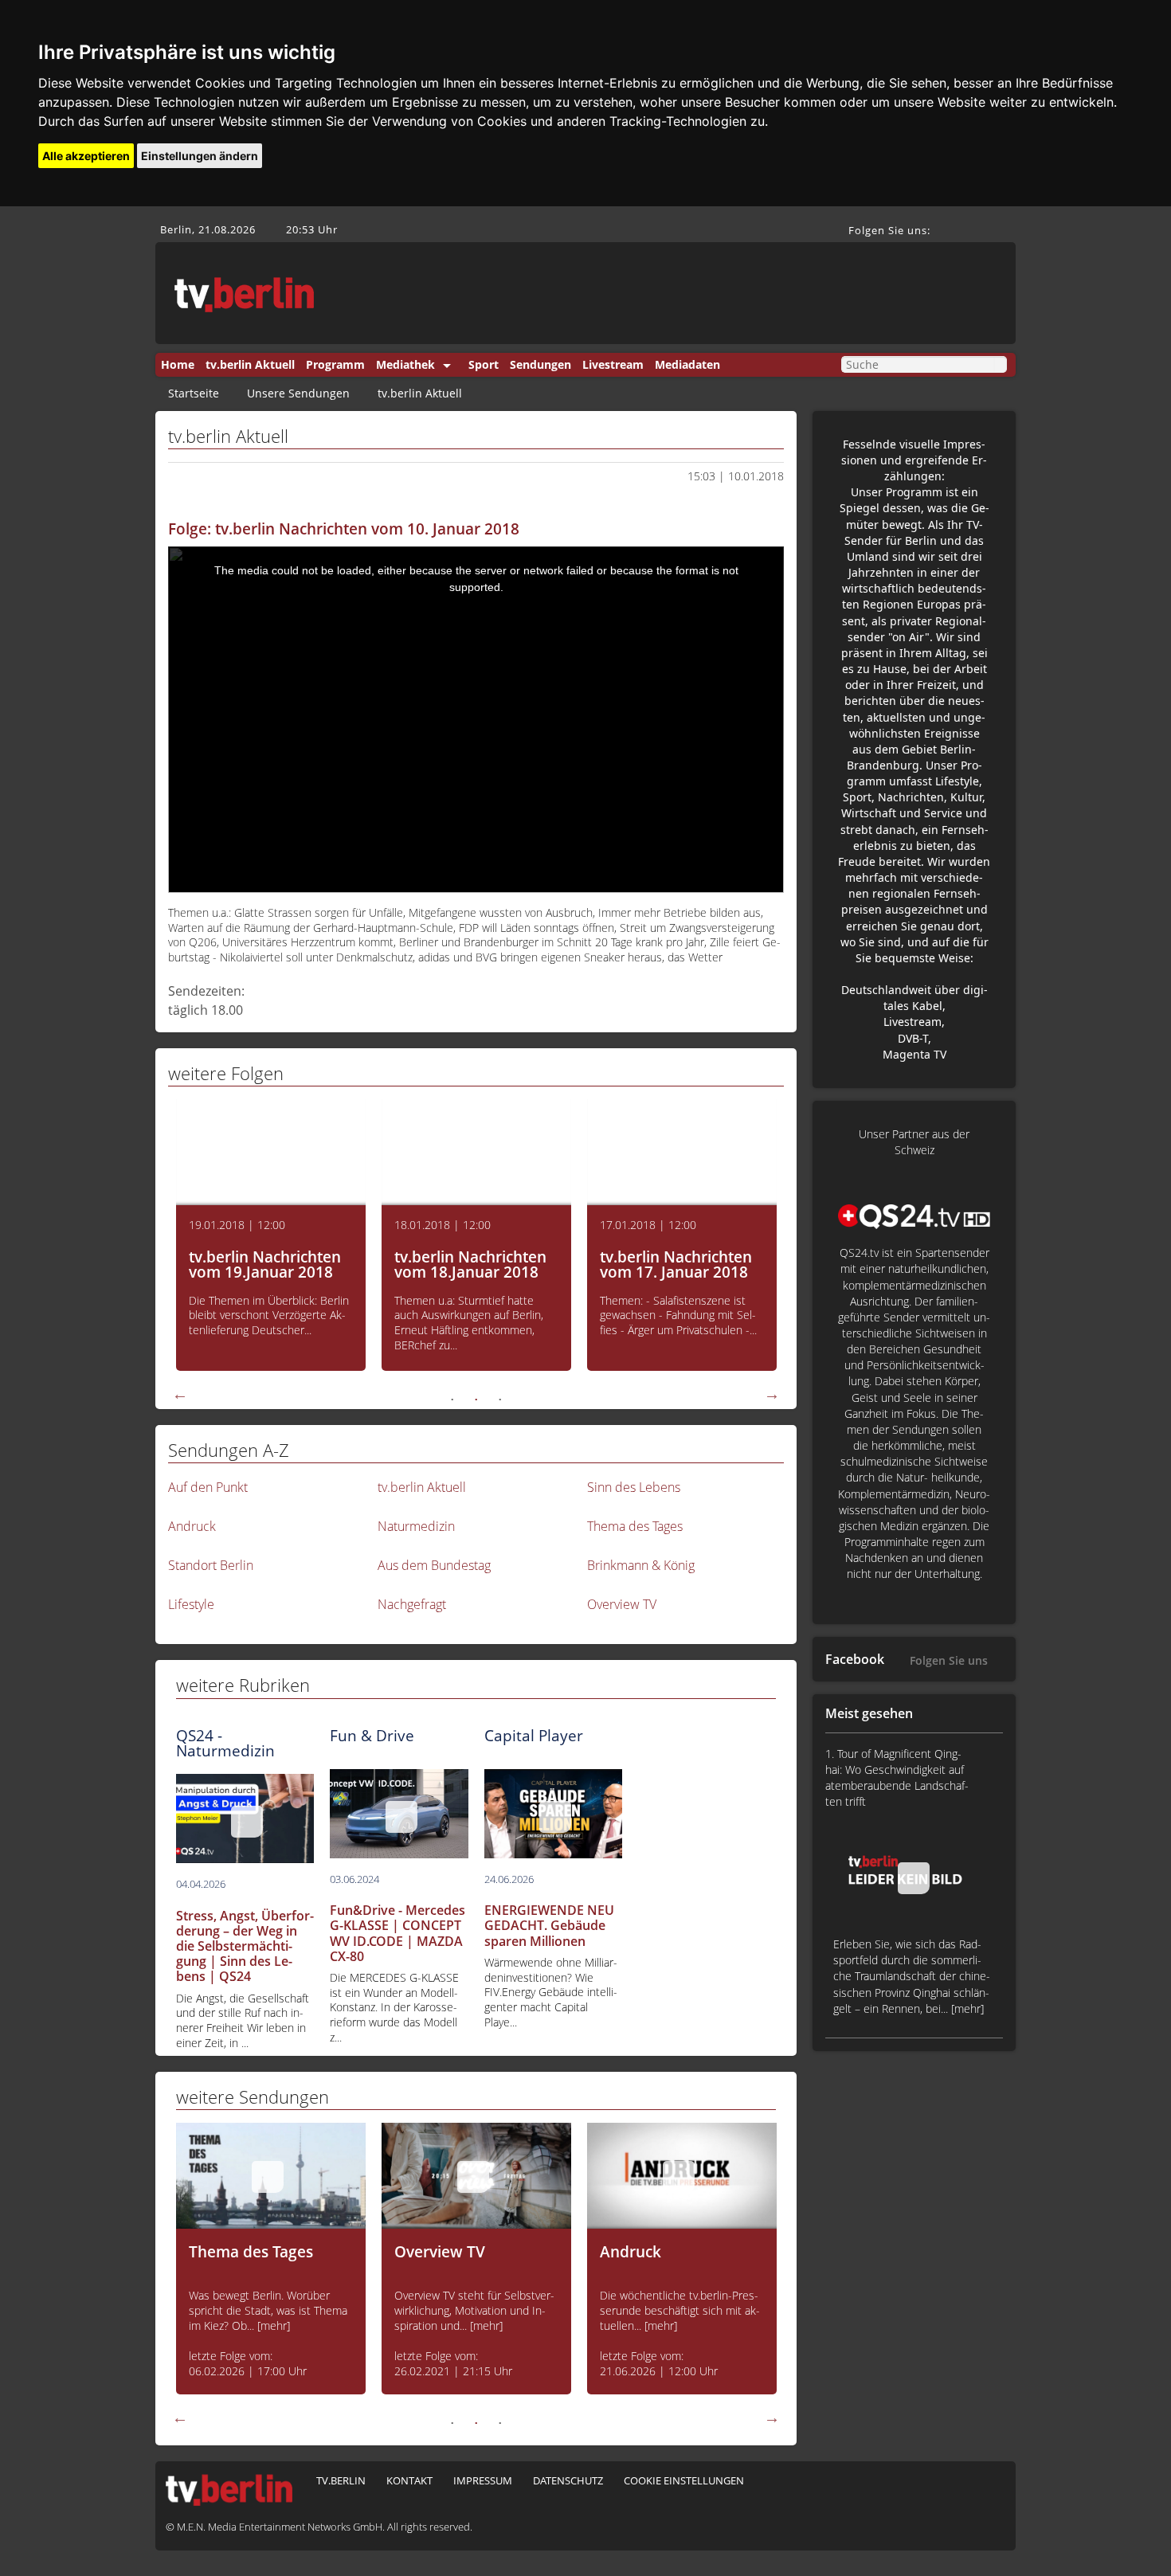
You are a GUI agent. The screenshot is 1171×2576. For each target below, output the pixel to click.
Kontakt (409, 2480)
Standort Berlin (211, 1565)
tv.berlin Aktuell (250, 364)
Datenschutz (568, 2480)
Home (178, 364)
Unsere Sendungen (298, 393)
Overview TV (622, 1604)
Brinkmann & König (641, 1565)
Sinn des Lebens (634, 1487)
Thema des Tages (635, 1526)
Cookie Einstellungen (684, 2480)
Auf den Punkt (208, 1487)
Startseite (194, 393)
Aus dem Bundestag (434, 1565)
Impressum (483, 2480)
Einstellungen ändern (200, 156)
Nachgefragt (412, 1604)
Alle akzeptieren (86, 156)
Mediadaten (687, 364)
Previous (180, 1394)
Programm (335, 364)
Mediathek (405, 364)
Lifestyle (191, 1604)
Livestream (613, 364)
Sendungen (540, 364)
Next (772, 1394)
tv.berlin (341, 2480)
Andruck (192, 1526)
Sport (484, 364)
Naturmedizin (416, 1526)
